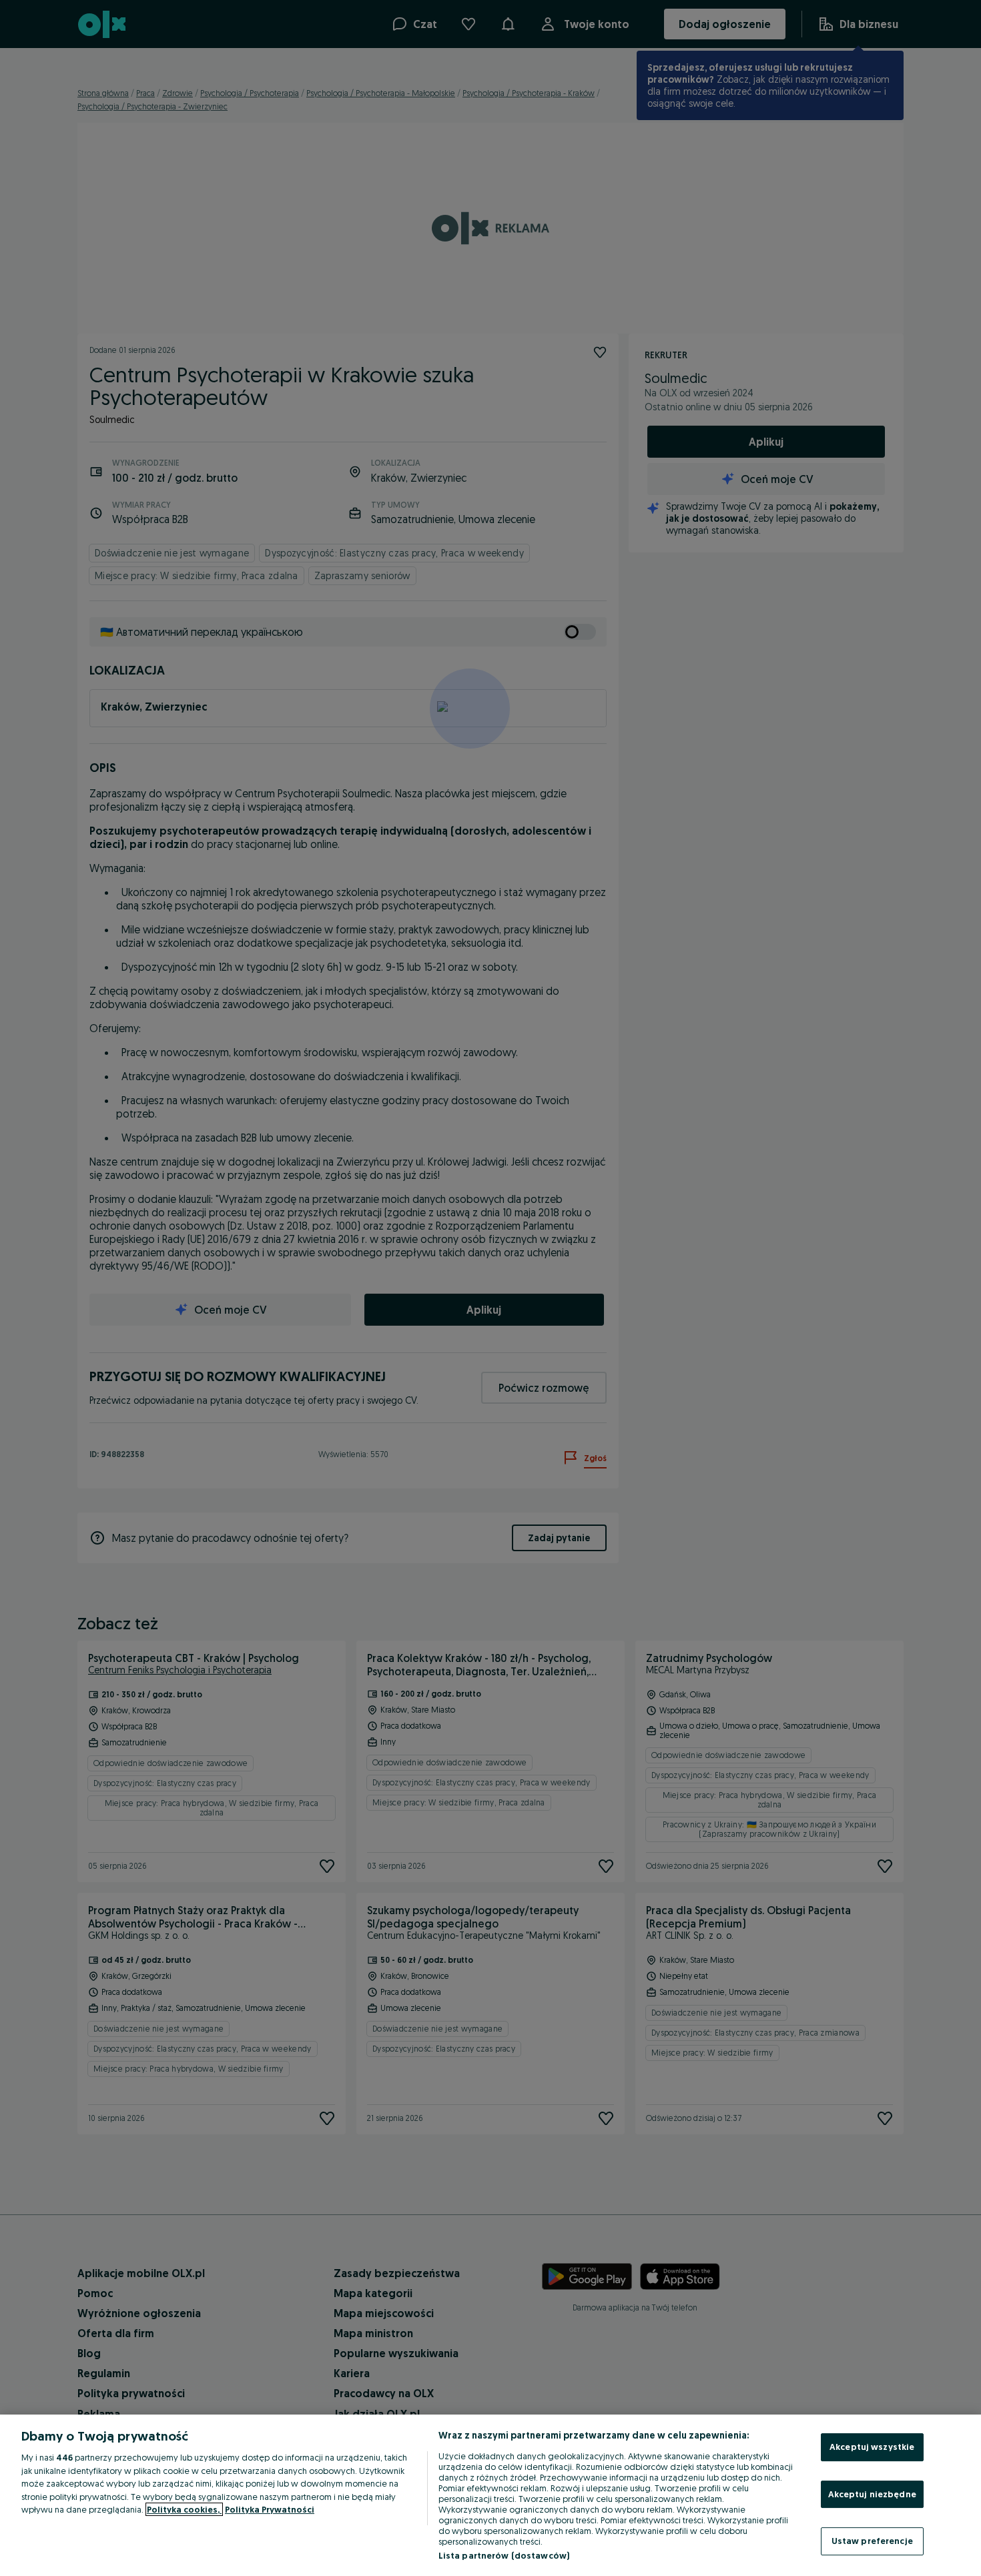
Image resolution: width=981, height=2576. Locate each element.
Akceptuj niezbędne (872, 2494)
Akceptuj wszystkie (872, 2447)
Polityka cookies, (184, 2509)
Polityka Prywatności (270, 2509)
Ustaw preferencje (872, 2541)
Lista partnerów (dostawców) (504, 2555)
